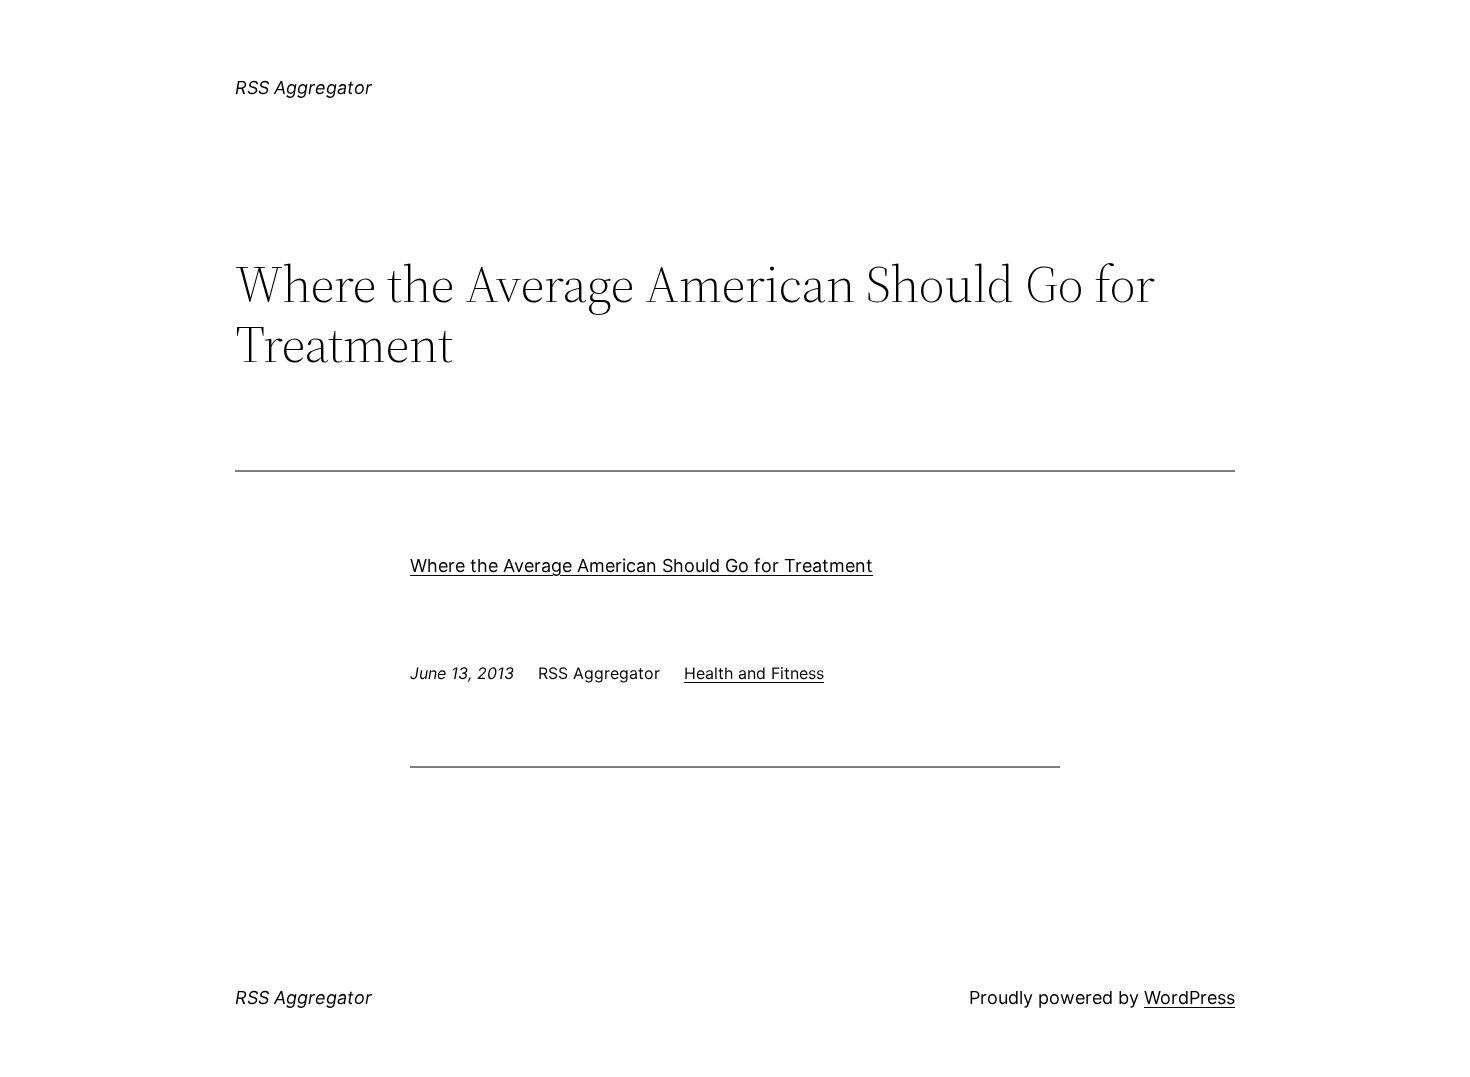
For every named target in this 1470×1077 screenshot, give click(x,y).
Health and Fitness (754, 673)
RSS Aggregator (303, 87)
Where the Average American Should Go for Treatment (641, 565)
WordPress (1189, 997)
